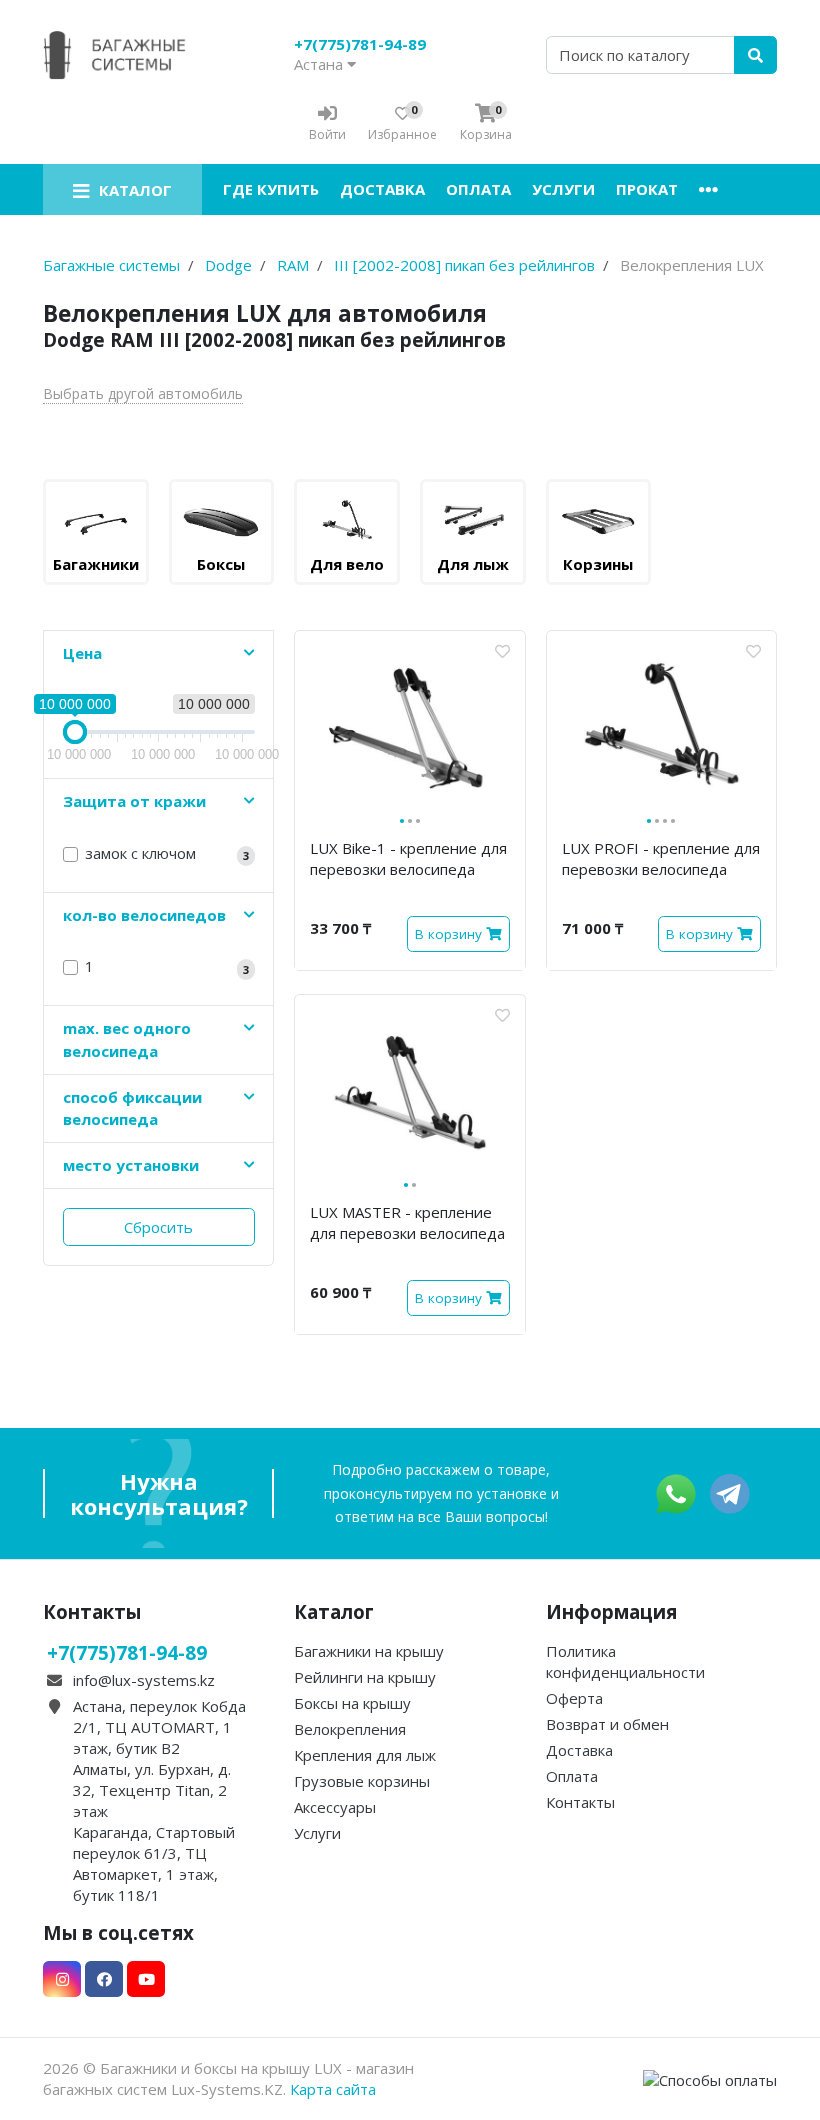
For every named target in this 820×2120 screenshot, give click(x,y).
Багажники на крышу (369, 1651)
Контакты (580, 1802)
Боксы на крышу (352, 1703)
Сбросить (158, 1227)
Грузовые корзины (362, 1781)
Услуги (563, 189)
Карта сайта (333, 2089)
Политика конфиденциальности (625, 1661)
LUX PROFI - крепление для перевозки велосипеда (661, 858)
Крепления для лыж (365, 1755)
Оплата (478, 189)
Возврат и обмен (607, 1724)
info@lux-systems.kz (144, 1680)
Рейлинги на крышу (365, 1677)
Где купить (271, 189)
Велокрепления (350, 1729)
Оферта (574, 1698)
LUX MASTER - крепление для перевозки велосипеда (407, 1222)
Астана (320, 64)
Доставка (382, 189)
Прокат (647, 189)
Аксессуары (335, 1807)
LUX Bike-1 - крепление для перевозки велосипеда (408, 858)
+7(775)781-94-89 (360, 44)
